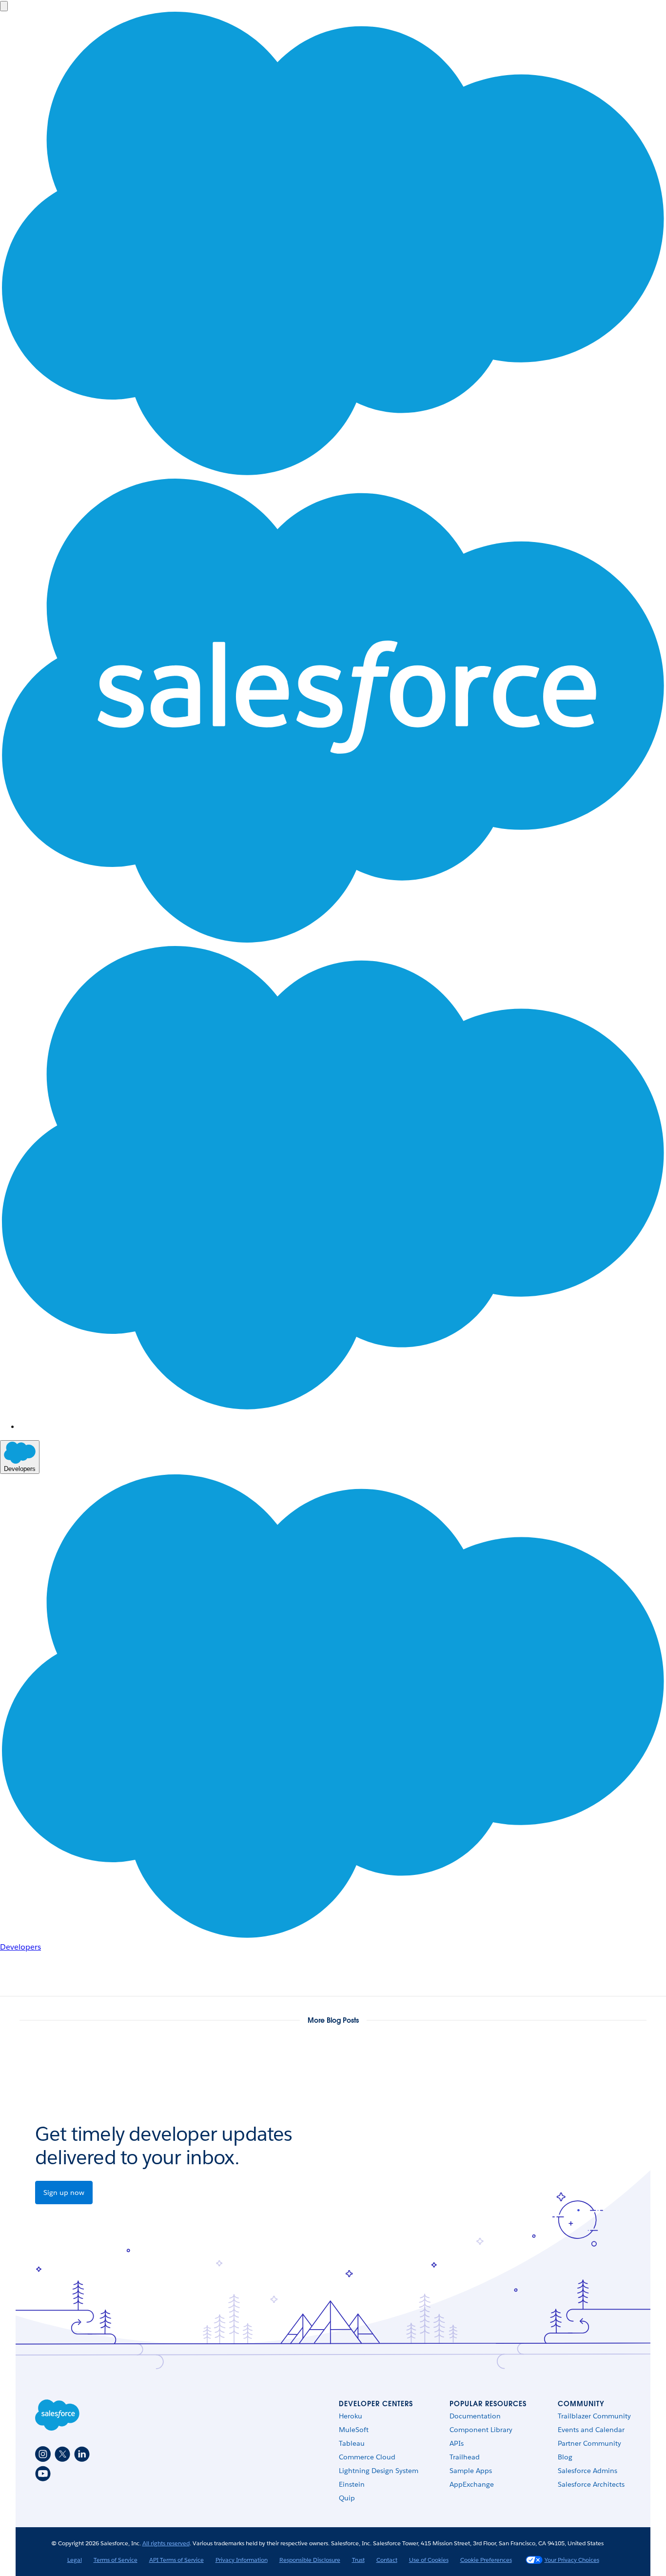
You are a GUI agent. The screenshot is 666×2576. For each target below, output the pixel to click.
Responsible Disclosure (310, 2560)
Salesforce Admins (588, 2471)
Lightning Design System (379, 2471)
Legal (75, 2560)
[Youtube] (43, 2474)
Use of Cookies (429, 2560)
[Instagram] (43, 2454)
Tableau (352, 2443)
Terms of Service (116, 2560)
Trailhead (465, 2457)
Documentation (475, 2416)
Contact (387, 2560)
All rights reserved (166, 2543)
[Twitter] (62, 2454)
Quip (347, 2498)
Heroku (351, 2416)
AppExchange (472, 2484)
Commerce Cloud (367, 2457)
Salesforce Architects (591, 2484)
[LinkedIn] (82, 2454)
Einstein (352, 2484)
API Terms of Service (176, 2560)
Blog (565, 2457)
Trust (358, 2560)
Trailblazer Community (594, 2416)
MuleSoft (354, 2430)
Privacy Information (242, 2560)
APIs (457, 2443)
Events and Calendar (591, 2430)
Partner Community (589, 2443)
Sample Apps (471, 2471)
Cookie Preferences (486, 2560)
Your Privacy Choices (572, 2560)
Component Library (481, 2430)
